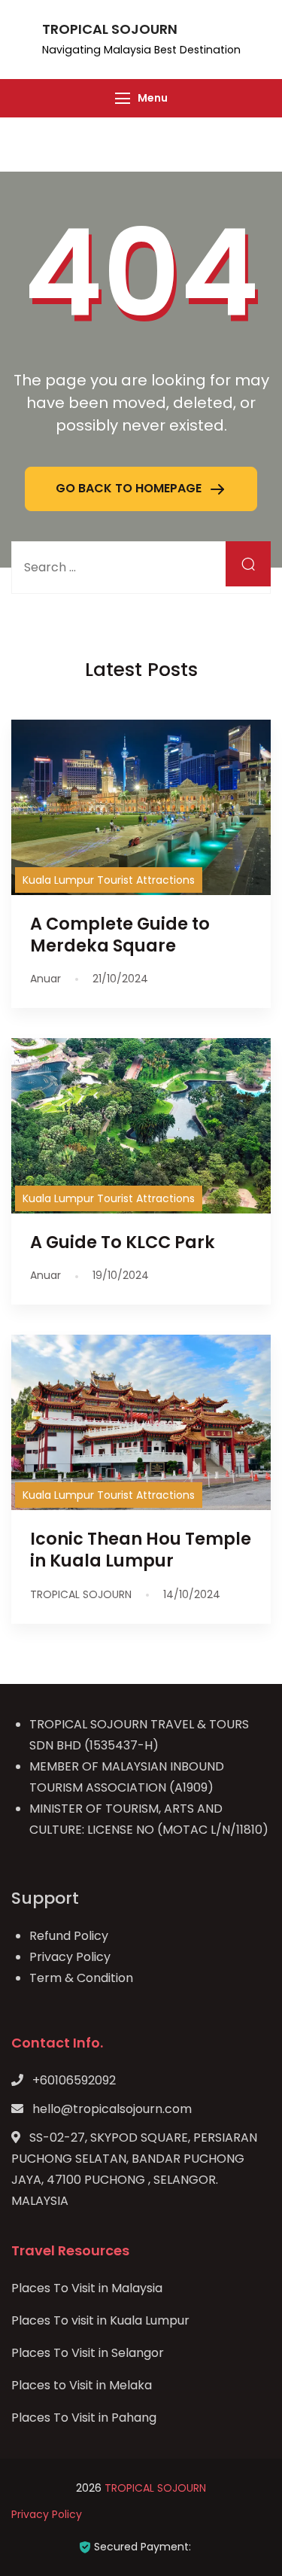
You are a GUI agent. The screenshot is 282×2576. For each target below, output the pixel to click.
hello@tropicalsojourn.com (112, 2109)
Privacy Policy (70, 1957)
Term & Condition (81, 1978)
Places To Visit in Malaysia (87, 2288)
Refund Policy (69, 1936)
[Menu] (123, 98)
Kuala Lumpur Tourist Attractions (109, 880)
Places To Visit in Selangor (88, 2353)
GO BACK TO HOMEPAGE (130, 488)
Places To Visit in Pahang (84, 2418)
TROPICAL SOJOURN (110, 29)
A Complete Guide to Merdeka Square (120, 935)
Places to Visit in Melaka (82, 2385)
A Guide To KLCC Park (123, 1242)
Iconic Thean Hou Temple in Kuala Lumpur (141, 1550)
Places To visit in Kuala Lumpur (100, 2320)
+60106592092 (74, 2080)
